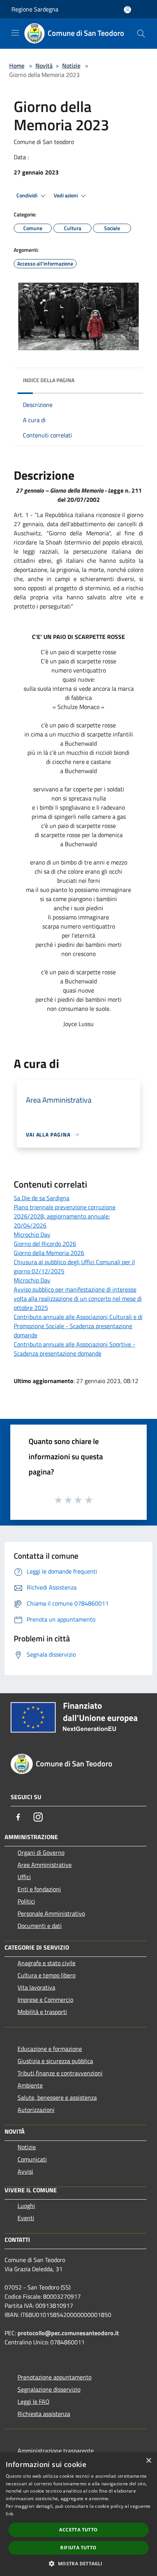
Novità (44, 66)
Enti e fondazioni (39, 1889)
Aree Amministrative (45, 1865)
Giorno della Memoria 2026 (49, 1253)
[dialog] (78, 2514)
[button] (78, 2563)
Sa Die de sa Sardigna (42, 1198)
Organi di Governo (41, 1852)
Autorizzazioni (36, 2110)
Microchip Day (32, 1234)
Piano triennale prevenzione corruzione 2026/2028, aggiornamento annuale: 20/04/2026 (65, 1216)
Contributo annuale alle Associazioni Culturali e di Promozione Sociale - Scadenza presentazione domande (78, 1326)
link (10, 2514)
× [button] (148, 2461)
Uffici (24, 1877)
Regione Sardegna (35, 9)
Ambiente (30, 2085)
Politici (26, 1901)
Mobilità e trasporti (42, 2012)
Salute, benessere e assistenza (57, 2097)
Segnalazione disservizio (49, 2389)
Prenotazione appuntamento (54, 2377)
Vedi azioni (66, 195)
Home (17, 66)
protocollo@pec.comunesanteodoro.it (68, 2333)
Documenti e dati (40, 1926)
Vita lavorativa (36, 1987)
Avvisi (25, 2171)
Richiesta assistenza (44, 2414)
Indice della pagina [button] (49, 380)
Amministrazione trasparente (56, 2451)
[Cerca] (141, 34)
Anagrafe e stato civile (46, 1963)
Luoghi (26, 2206)
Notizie (71, 66)
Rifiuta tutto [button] (78, 2548)
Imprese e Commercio (45, 2000)
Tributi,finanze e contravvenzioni (60, 2073)
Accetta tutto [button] (78, 2530)
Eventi (26, 2218)
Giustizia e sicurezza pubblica (55, 2061)
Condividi (27, 195)
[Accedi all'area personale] (127, 10)
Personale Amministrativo (51, 1913)
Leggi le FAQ (34, 2401)
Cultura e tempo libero (46, 1975)
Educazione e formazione (50, 2049)
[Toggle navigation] (15, 33)
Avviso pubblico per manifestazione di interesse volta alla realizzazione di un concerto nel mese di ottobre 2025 (78, 1298)
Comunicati (32, 2159)
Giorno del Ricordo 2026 (45, 1244)
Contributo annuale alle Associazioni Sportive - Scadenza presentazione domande (74, 1349)
